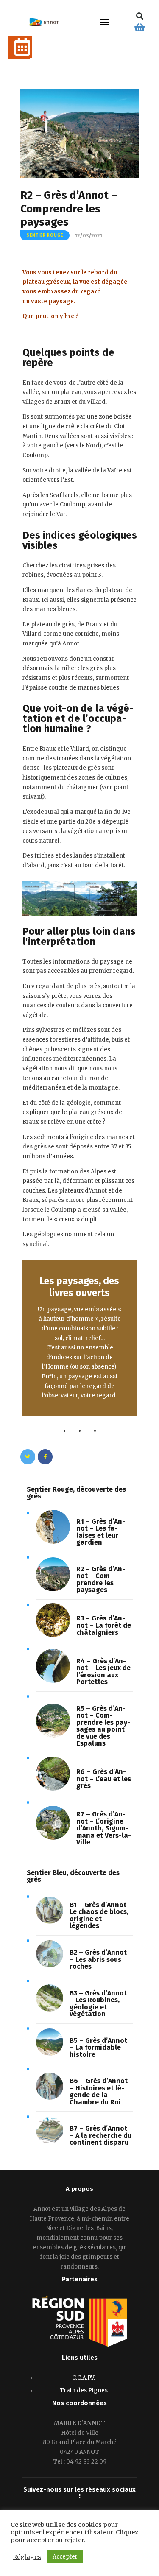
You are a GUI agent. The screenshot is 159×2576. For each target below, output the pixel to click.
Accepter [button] (65, 2557)
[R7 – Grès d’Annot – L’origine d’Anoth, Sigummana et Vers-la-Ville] (53, 1838)
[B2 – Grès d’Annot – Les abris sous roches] (50, 1966)
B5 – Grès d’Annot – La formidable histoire (98, 2048)
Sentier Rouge (45, 235)
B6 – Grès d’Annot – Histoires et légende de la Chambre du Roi (99, 2092)
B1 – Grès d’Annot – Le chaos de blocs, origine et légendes (101, 1916)
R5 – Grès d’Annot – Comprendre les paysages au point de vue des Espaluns (103, 1726)
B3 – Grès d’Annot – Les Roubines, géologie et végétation (98, 2004)
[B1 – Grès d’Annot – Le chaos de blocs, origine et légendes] (50, 1922)
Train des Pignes (84, 2390)
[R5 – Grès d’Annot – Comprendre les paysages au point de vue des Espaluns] (53, 1736)
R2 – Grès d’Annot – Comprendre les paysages (101, 1580)
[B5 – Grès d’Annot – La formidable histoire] (50, 2054)
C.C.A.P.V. (84, 2378)
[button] (104, 22)
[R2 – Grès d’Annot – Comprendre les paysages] (53, 1589)
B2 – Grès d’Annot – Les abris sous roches (98, 1960)
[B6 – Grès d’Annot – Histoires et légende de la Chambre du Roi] (50, 2098)
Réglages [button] (27, 2557)
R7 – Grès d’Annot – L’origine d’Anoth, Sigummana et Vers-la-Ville (104, 1829)
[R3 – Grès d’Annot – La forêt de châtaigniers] (53, 1635)
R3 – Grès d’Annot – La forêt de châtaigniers (104, 1626)
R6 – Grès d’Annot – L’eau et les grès (104, 1779)
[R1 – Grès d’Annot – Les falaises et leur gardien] (53, 1542)
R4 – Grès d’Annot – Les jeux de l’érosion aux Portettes (103, 1672)
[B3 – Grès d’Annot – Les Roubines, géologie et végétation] (50, 2010)
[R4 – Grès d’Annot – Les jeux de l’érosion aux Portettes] (53, 1681)
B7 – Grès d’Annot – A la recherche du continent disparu (100, 2136)
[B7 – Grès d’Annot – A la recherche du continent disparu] (50, 2142)
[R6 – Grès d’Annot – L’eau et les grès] (53, 1789)
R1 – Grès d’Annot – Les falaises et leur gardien (101, 1532)
